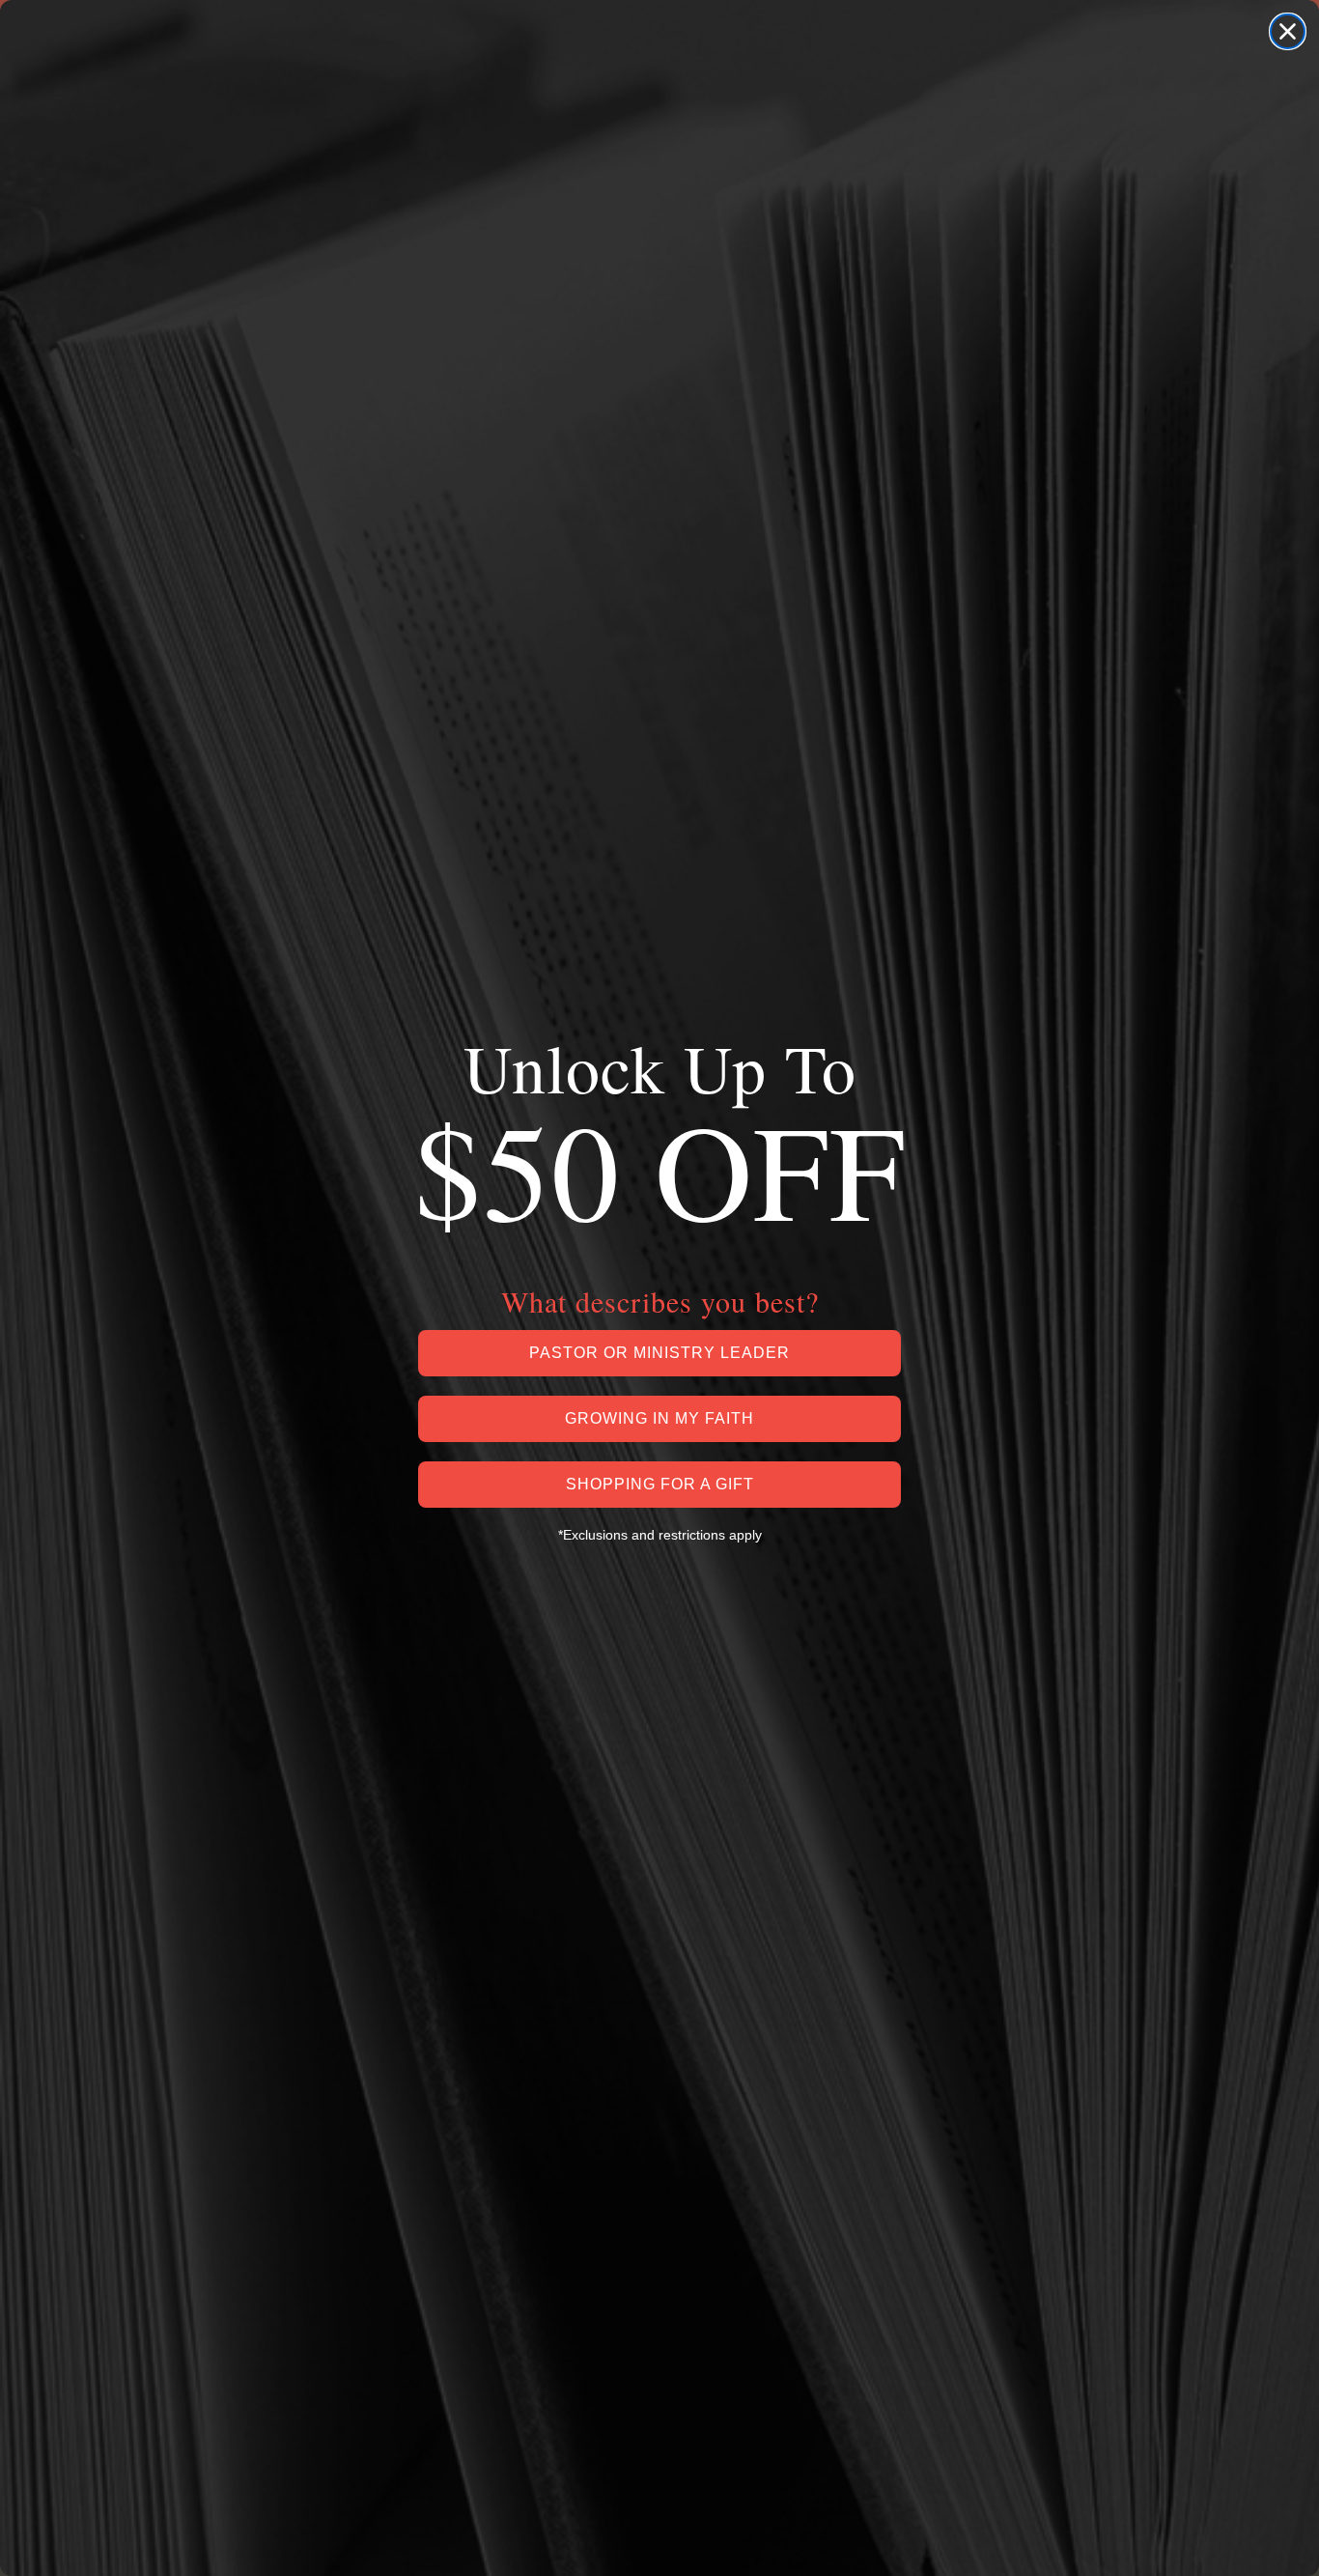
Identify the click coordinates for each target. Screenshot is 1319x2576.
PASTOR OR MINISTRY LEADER (659, 1353)
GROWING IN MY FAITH (659, 1418)
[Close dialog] (1288, 31)
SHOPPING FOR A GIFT (660, 1484)
